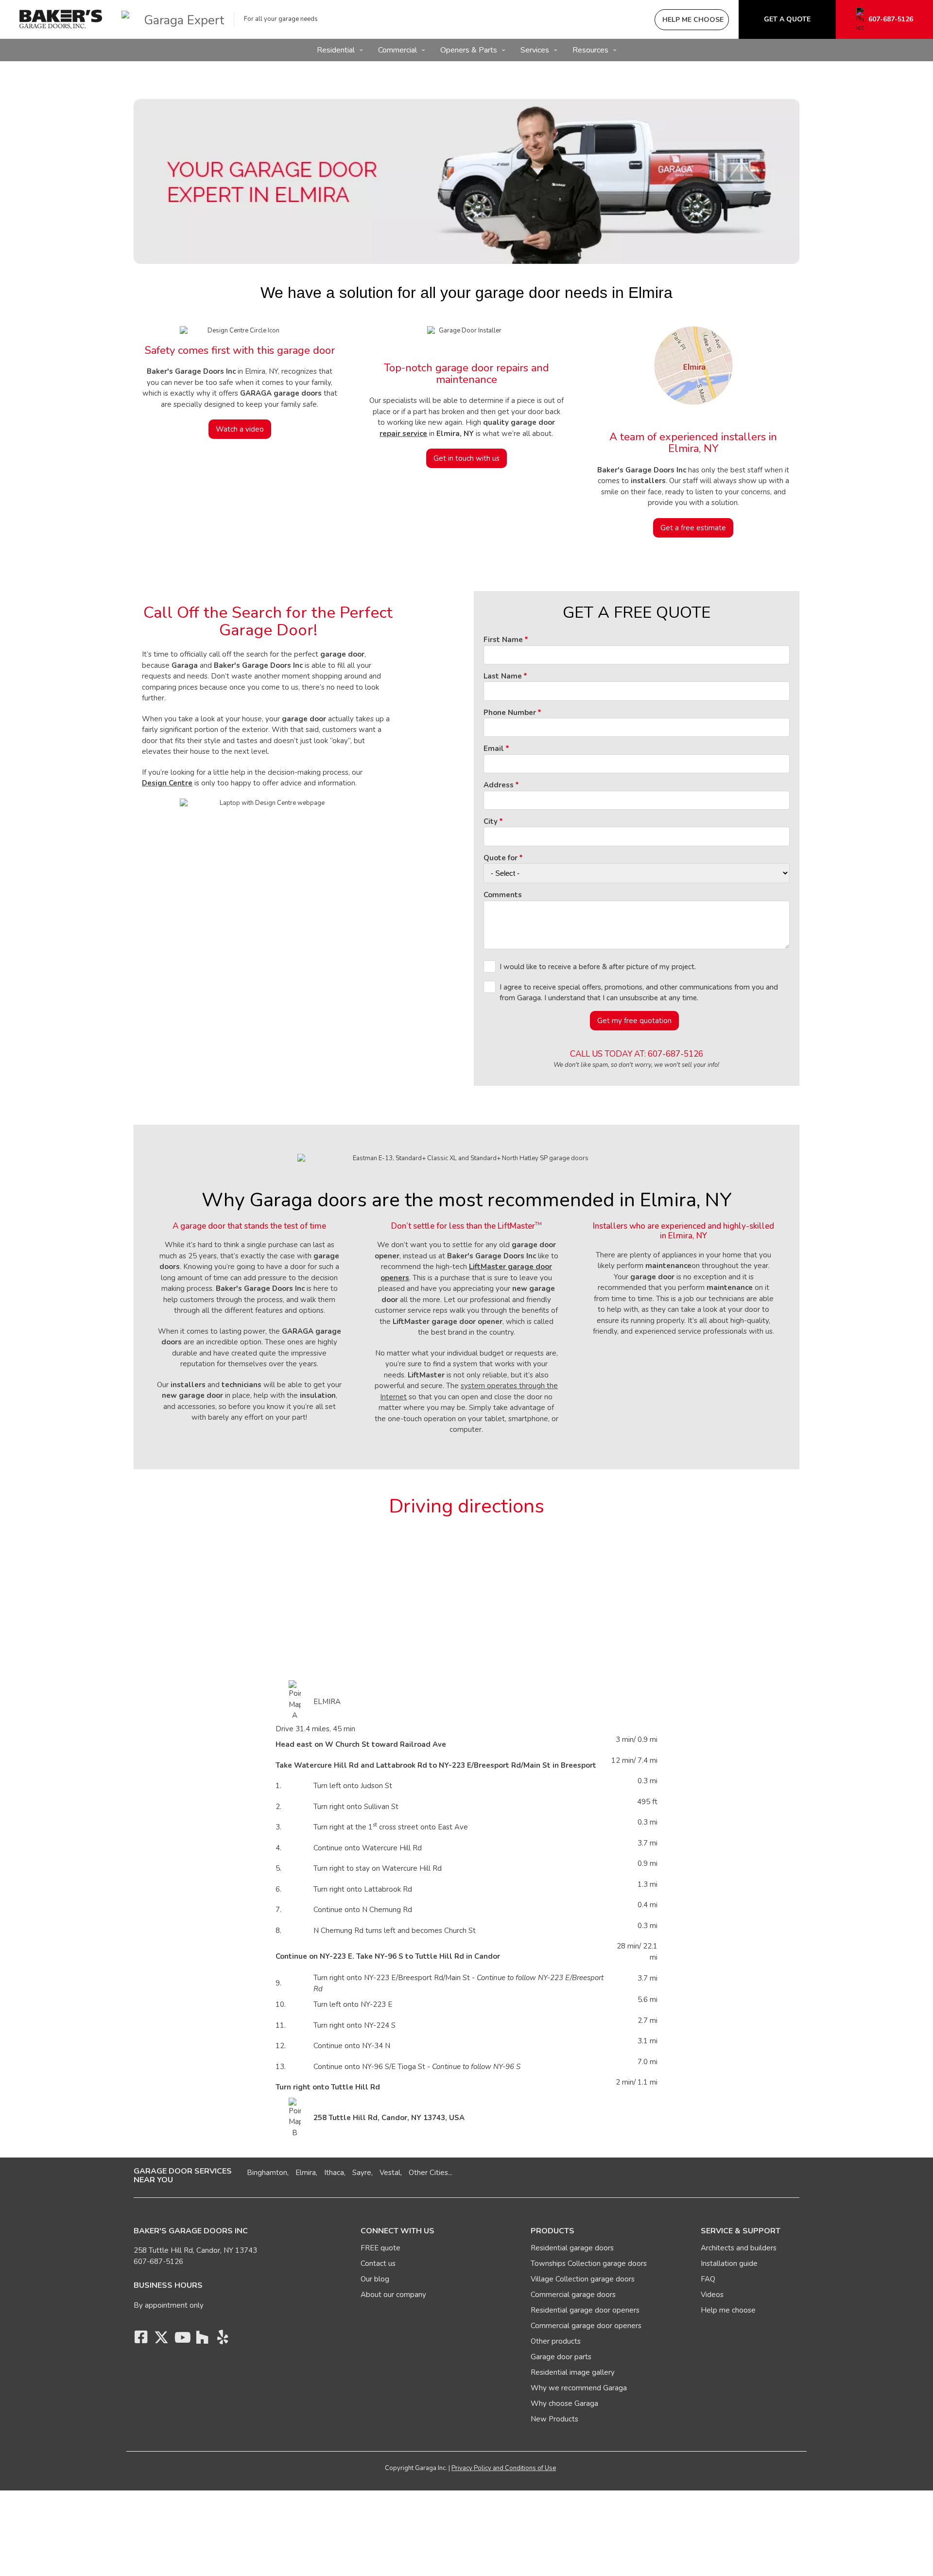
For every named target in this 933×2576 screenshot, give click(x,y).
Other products (556, 2341)
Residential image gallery (573, 2372)
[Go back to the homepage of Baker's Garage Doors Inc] (61, 19)
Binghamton (267, 2173)
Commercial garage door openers (586, 2326)
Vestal (390, 2173)
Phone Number (510, 713)
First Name (503, 640)
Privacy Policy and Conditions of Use (504, 2468)
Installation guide (729, 2263)
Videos (712, 2295)
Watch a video (240, 429)
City (491, 821)
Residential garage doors (572, 2248)
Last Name (503, 676)
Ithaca (334, 2173)
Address (499, 785)
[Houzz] (202, 2340)
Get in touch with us (466, 458)
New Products (554, 2419)
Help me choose (728, 2310)
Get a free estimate (693, 528)
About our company (393, 2295)
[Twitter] (161, 2340)
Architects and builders (739, 2248)
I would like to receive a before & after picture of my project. (598, 967)
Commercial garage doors (573, 2295)
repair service (403, 434)
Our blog (375, 2279)
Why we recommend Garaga (579, 2388)
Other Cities (428, 2173)
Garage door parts (561, 2357)
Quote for (501, 858)
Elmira (306, 2173)
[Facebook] (141, 2340)
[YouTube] (182, 2340)
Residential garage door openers (585, 2310)
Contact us (378, 2263)
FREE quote (380, 2248)
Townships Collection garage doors (589, 2263)
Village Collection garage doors (583, 2279)
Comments (503, 895)
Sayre (362, 2173)
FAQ (708, 2279)
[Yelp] (223, 2340)
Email (494, 748)
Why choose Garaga (564, 2403)
